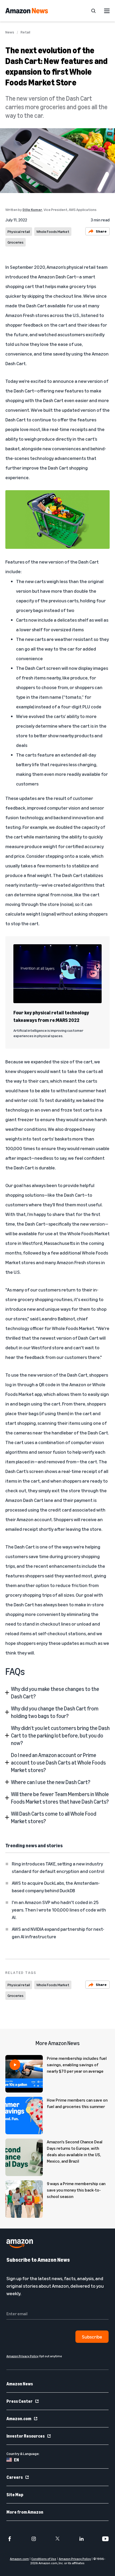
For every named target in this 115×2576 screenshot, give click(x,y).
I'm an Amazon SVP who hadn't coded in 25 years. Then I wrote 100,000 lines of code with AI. (59, 1910)
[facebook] (10, 2539)
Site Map (15, 2495)
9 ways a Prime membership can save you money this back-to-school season (76, 2190)
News (10, 32)
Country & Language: (23, 2454)
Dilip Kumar (32, 209)
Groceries (16, 242)
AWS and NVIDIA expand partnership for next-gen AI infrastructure (58, 1933)
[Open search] (93, 11)
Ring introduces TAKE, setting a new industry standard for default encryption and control (58, 1867)
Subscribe (92, 2337)
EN (16, 2460)
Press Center (20, 2401)
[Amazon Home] (27, 11)
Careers (15, 2477)
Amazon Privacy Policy (75, 2559)
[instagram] (34, 2539)
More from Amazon (25, 2512)
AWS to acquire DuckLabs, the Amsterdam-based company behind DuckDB (56, 1887)
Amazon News (20, 2384)
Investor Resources (26, 2436)
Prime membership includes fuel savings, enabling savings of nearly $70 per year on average (77, 2065)
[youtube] (105, 2539)
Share (101, 231)
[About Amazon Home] (20, 2244)
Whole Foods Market (53, 231)
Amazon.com (19, 2419)
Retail (25, 32)
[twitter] (57, 2539)
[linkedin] (82, 2539)
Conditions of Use (44, 2559)
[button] (57, 1693)
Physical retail (19, 231)
